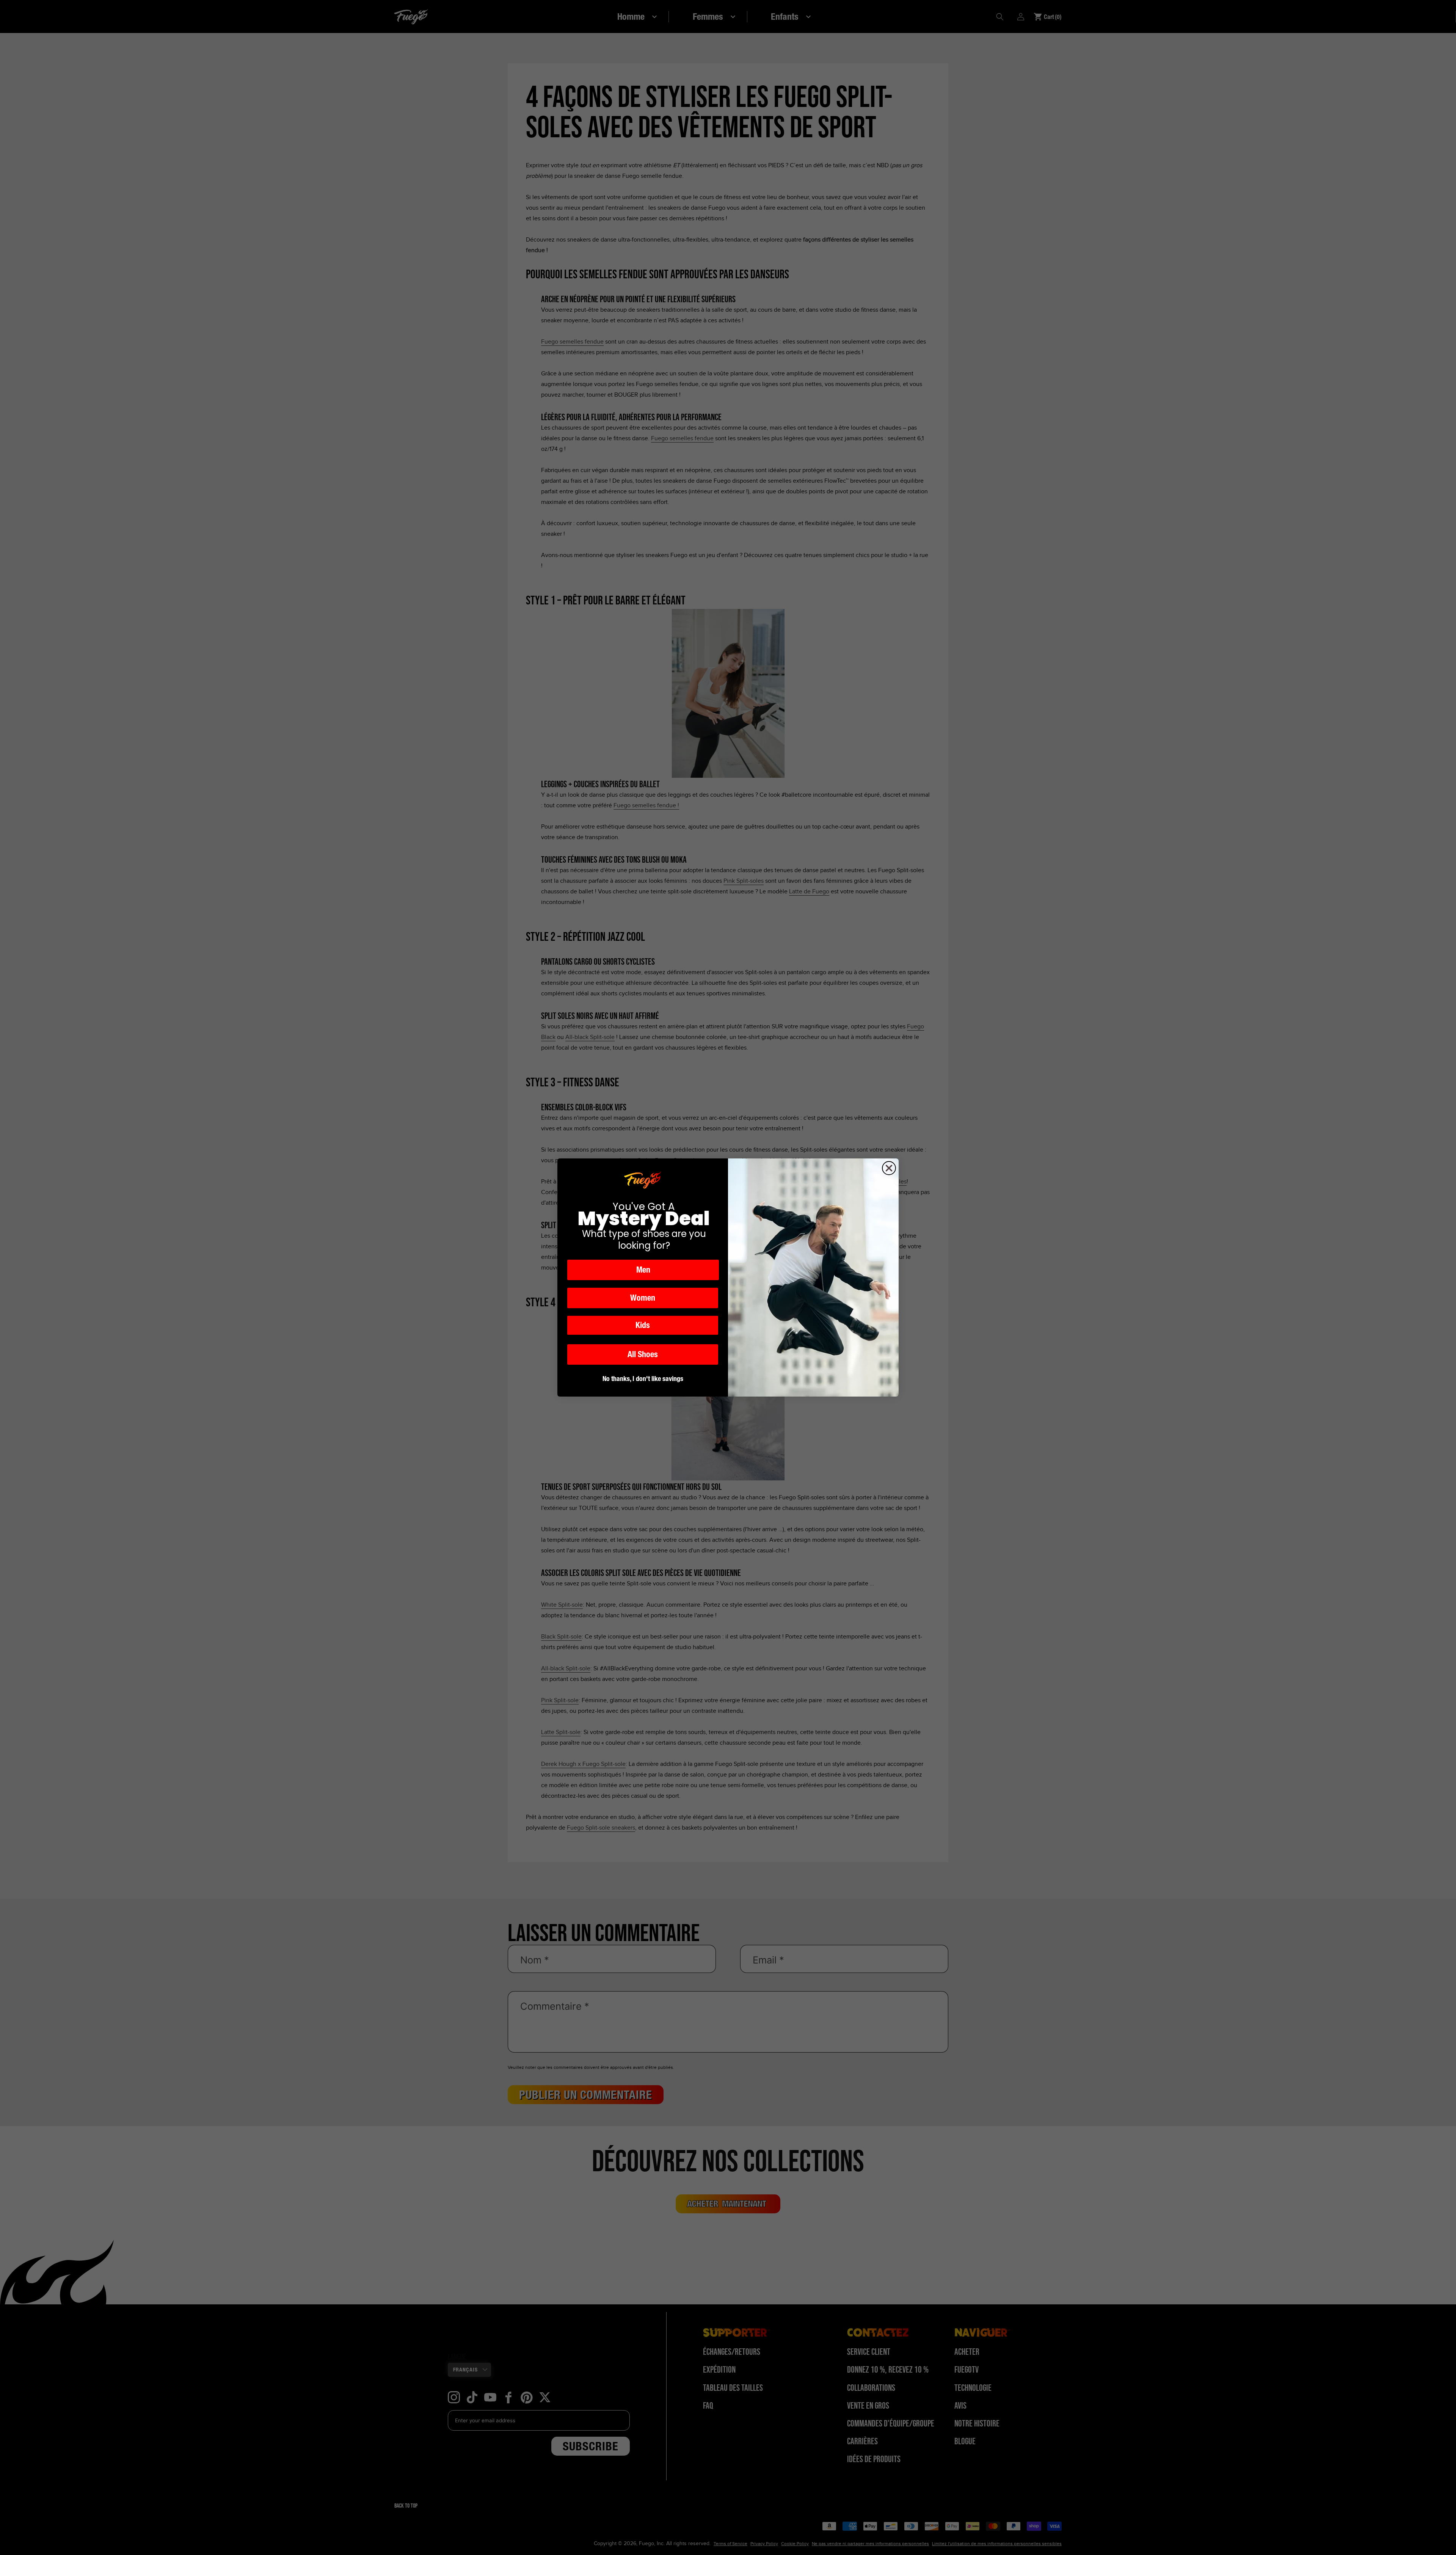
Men (643, 1270)
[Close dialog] (889, 1168)
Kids (643, 1325)
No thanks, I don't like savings (643, 1379)
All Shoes (643, 1354)
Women (643, 1298)
